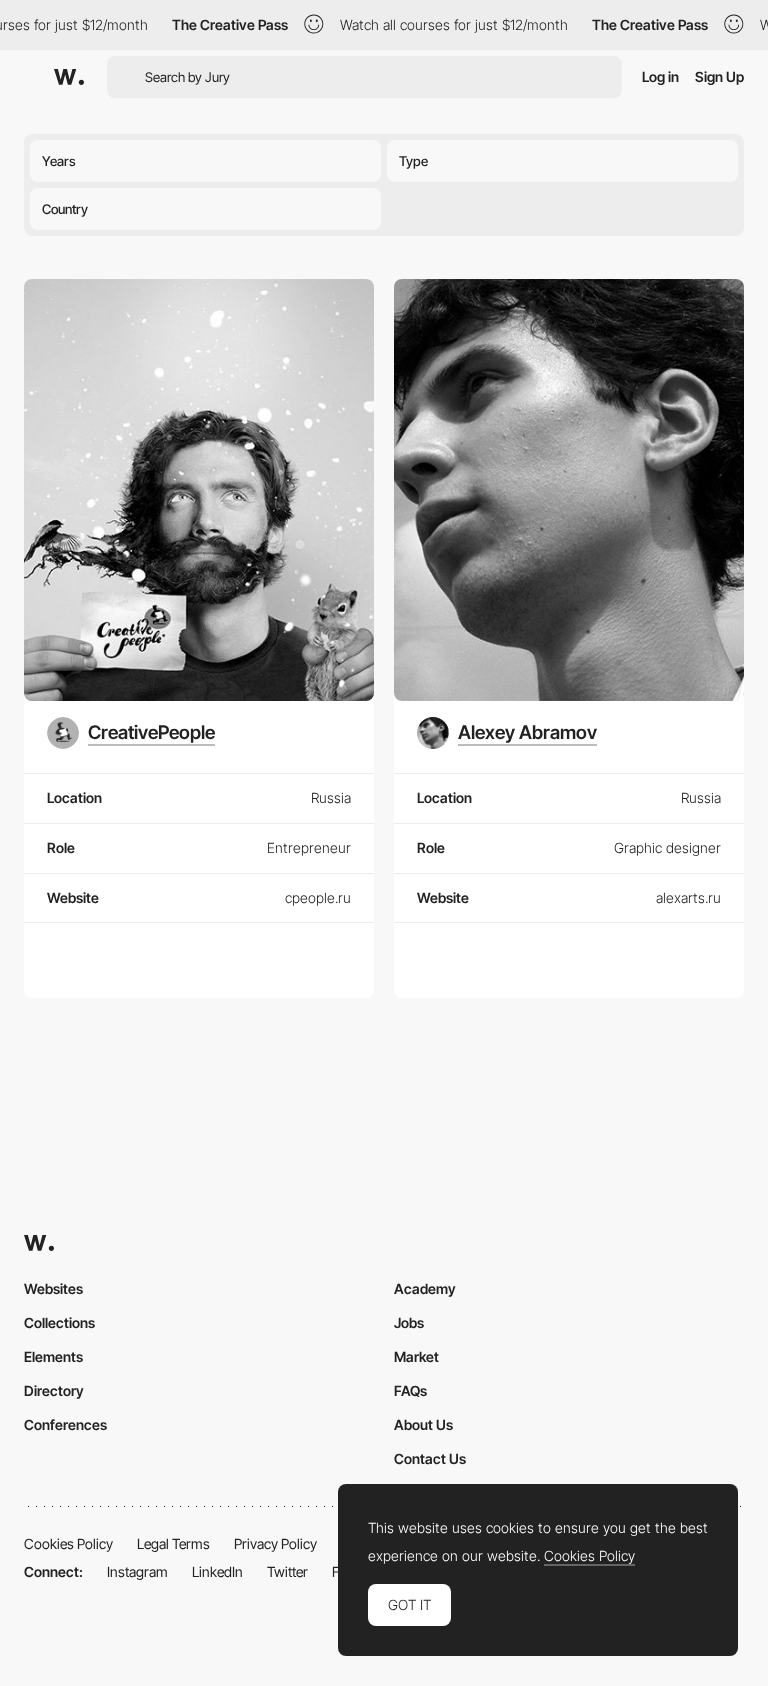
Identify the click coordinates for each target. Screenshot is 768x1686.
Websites (53, 1288)
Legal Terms (173, 1543)
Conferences (65, 1424)
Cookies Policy (68, 1543)
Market (416, 1356)
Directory (54, 1390)
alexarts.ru (688, 897)
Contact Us (430, 1458)
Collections (59, 1322)
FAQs (410, 1390)
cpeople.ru (318, 897)
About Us (423, 1424)
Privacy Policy (275, 1543)
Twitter (287, 1571)
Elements (53, 1356)
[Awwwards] (69, 77)
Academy (425, 1288)
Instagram (137, 1571)
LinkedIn (217, 1571)
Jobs (409, 1322)
